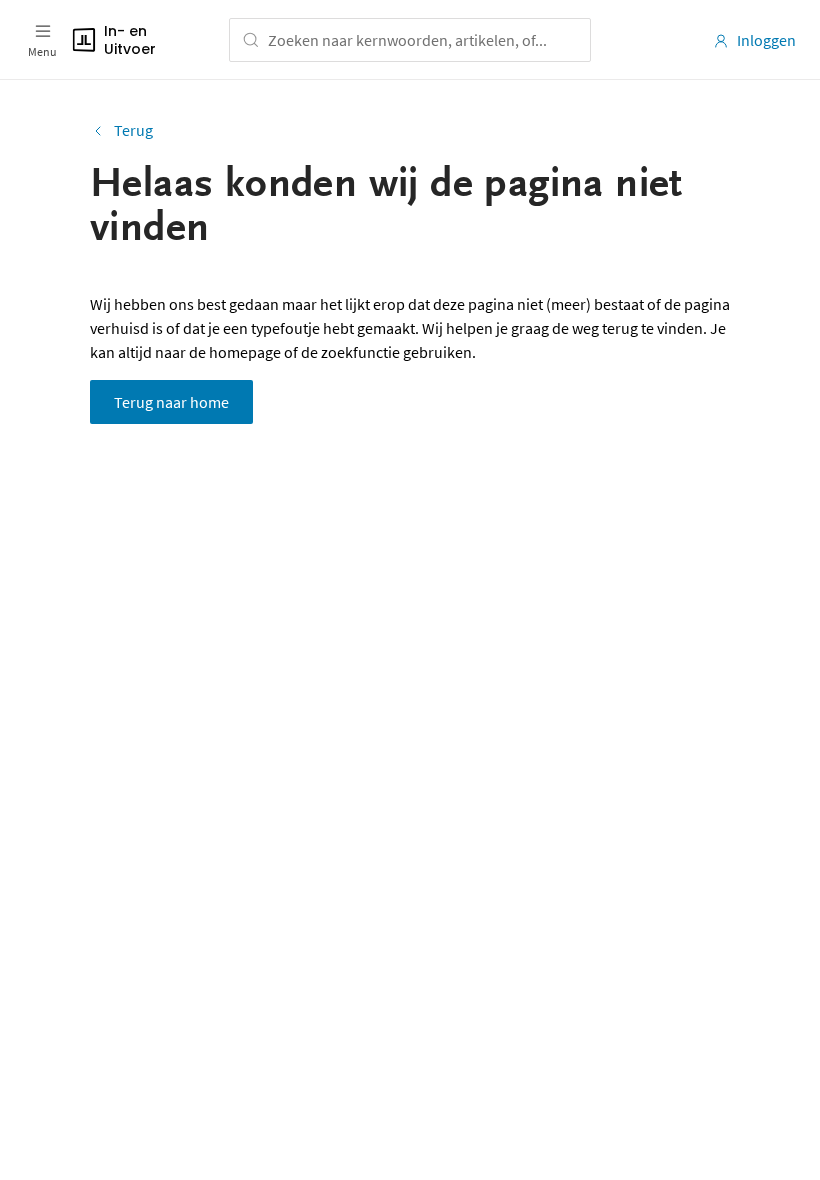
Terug (133, 130)
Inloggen (766, 40)
